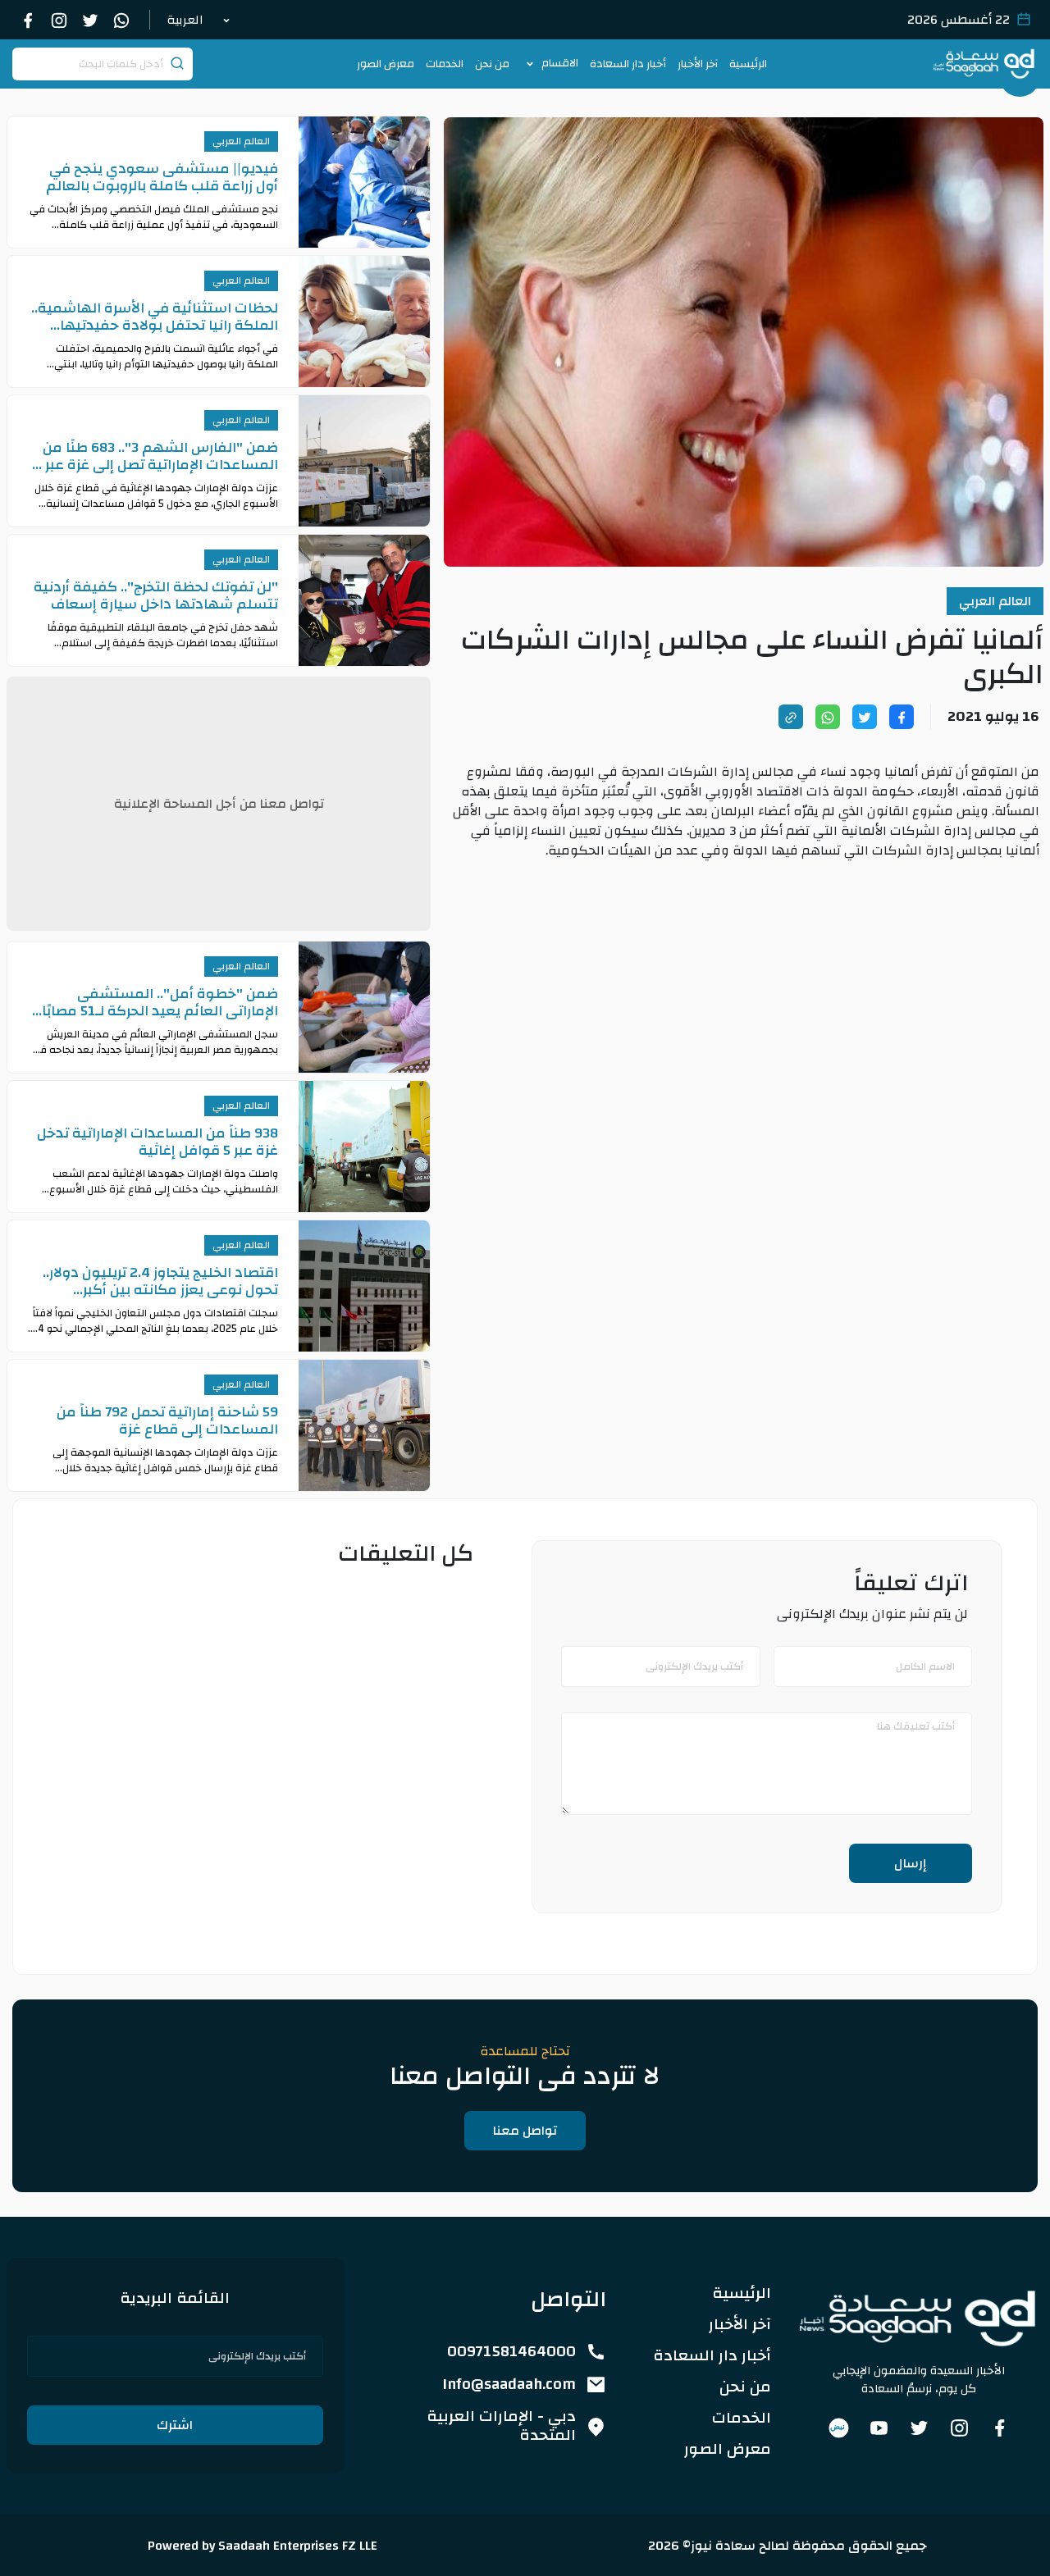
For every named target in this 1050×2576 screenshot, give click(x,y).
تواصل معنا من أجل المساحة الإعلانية (219, 804)
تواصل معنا (525, 2131)
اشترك (175, 2425)
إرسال (911, 1863)
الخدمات (445, 64)
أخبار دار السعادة (628, 64)
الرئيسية (748, 64)
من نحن (492, 64)
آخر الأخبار (698, 64)
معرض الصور (386, 64)
